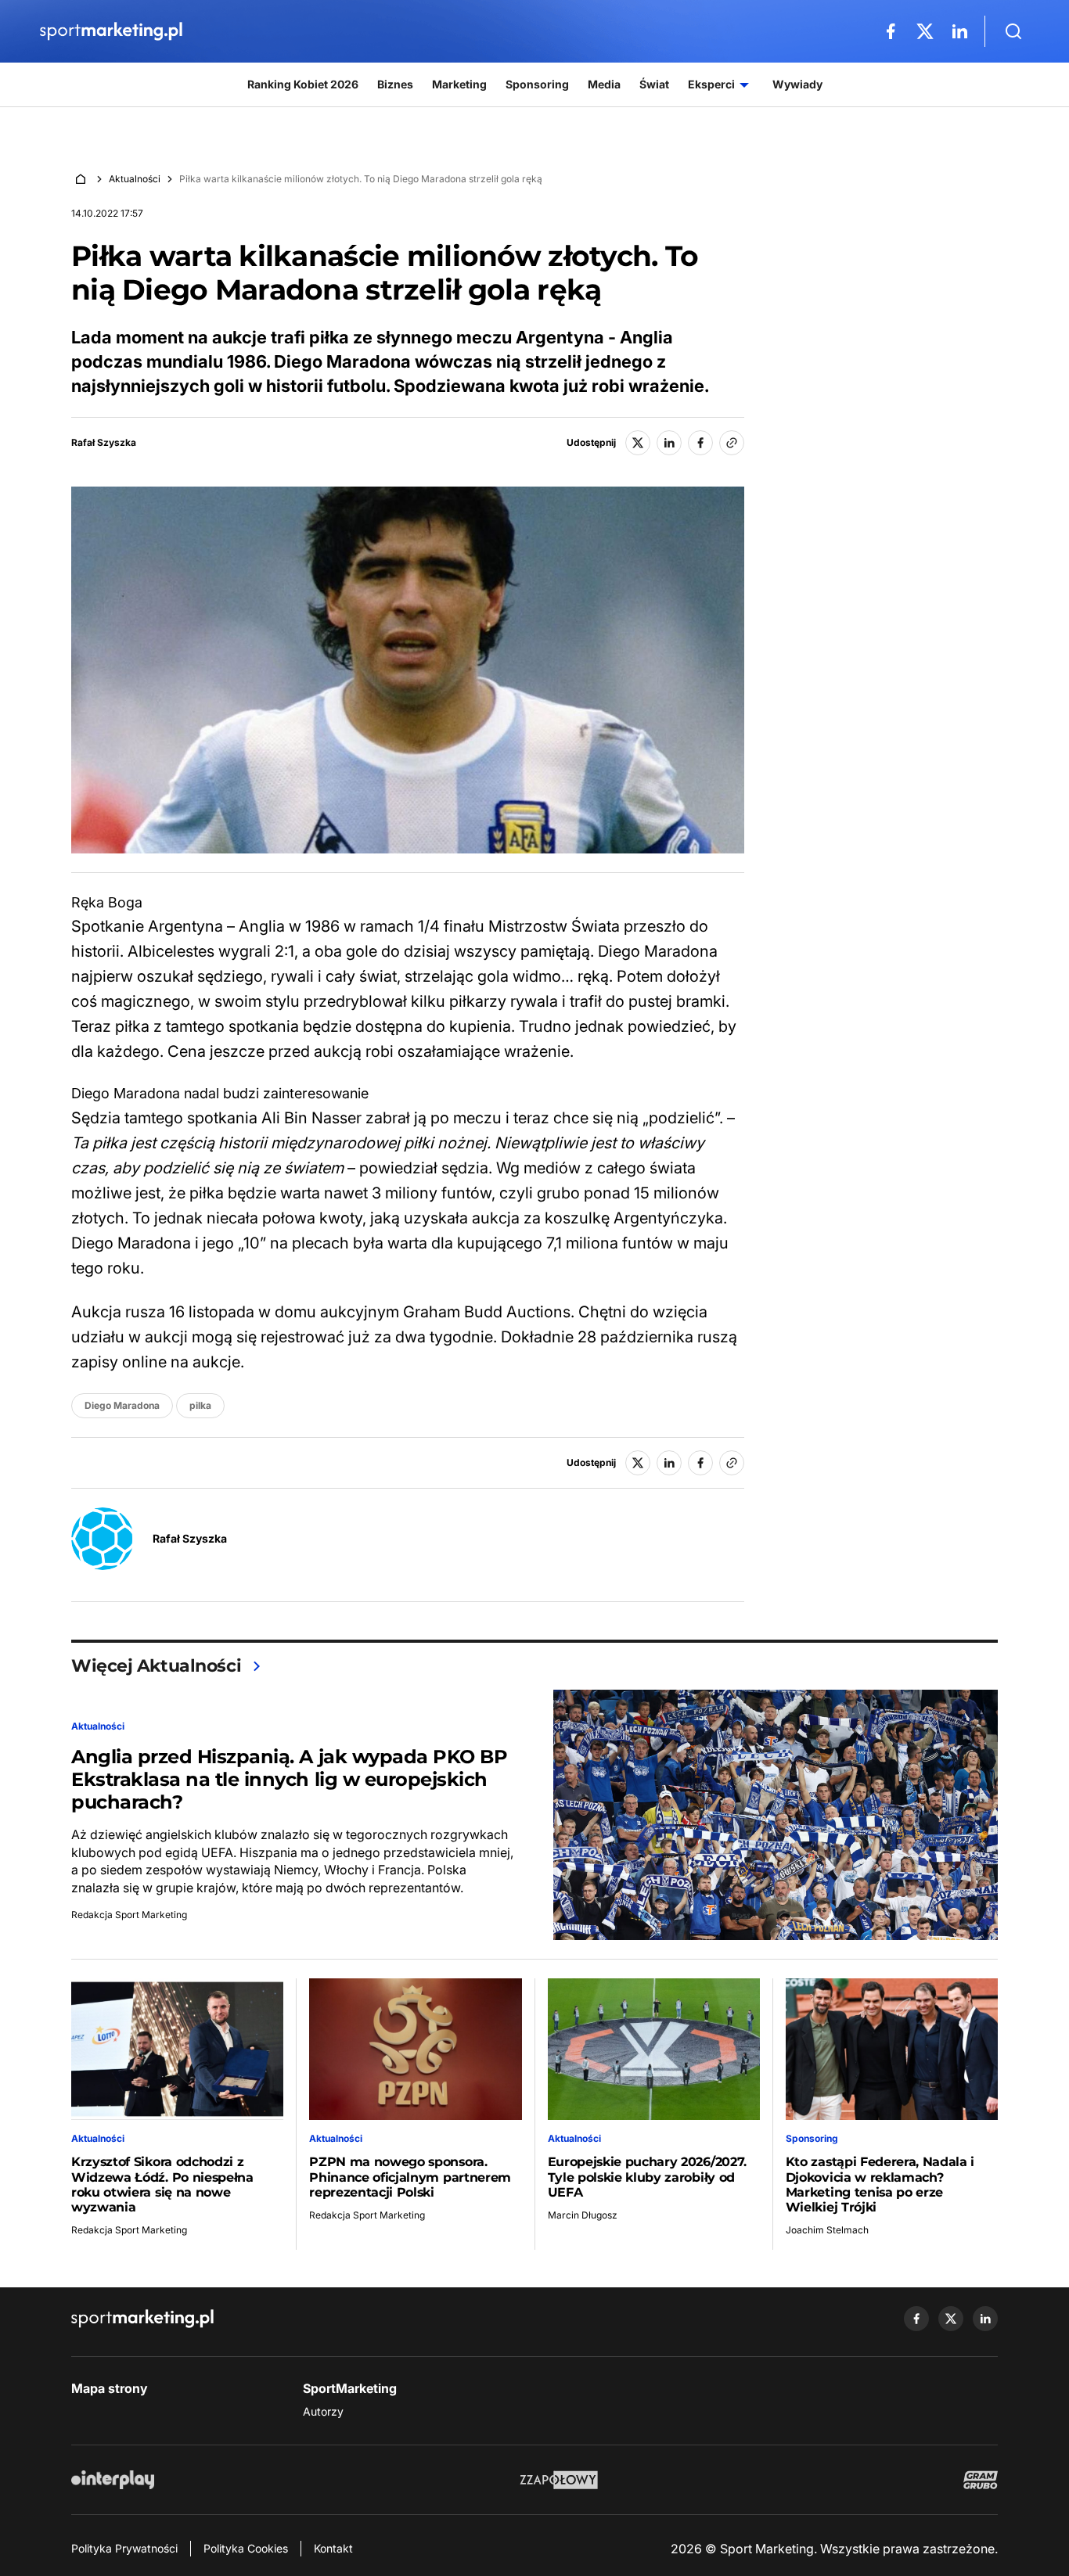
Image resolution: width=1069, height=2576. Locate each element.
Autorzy (323, 2411)
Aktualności (135, 179)
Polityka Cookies (246, 2548)
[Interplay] (113, 2480)
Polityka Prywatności (124, 2548)
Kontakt (333, 2548)
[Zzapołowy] (559, 2480)
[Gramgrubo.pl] (981, 2480)
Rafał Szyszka (104, 443)
